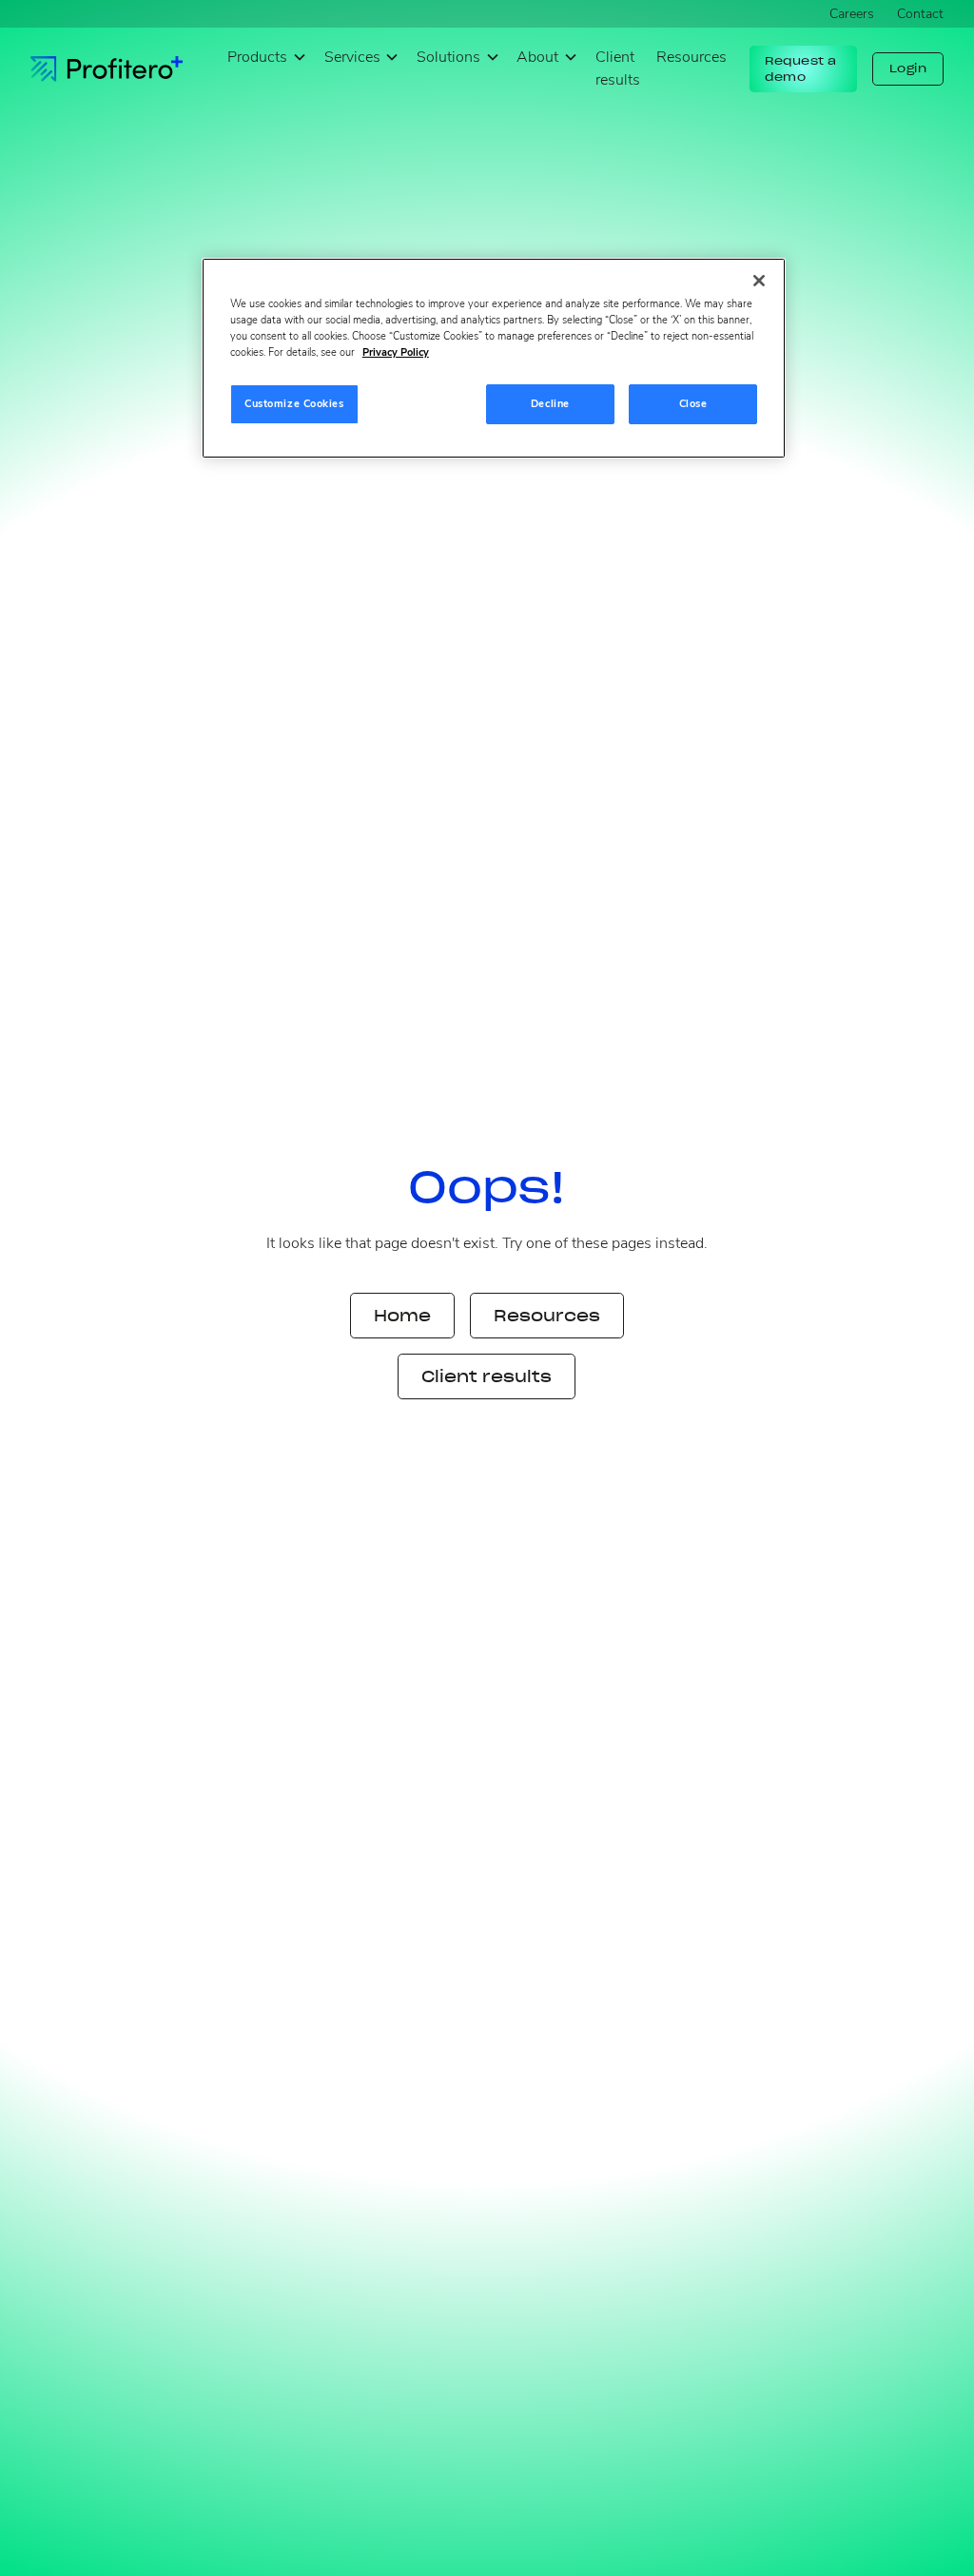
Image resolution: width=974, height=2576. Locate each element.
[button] (267, 58)
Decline (550, 403)
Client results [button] (487, 1376)
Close (693, 403)
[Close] (759, 281)
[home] (107, 69)
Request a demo (801, 69)
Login (908, 68)
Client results (618, 68)
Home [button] (402, 1316)
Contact (920, 14)
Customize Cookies (294, 403)
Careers (852, 14)
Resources (692, 57)
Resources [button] (547, 1316)
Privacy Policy (396, 352)
